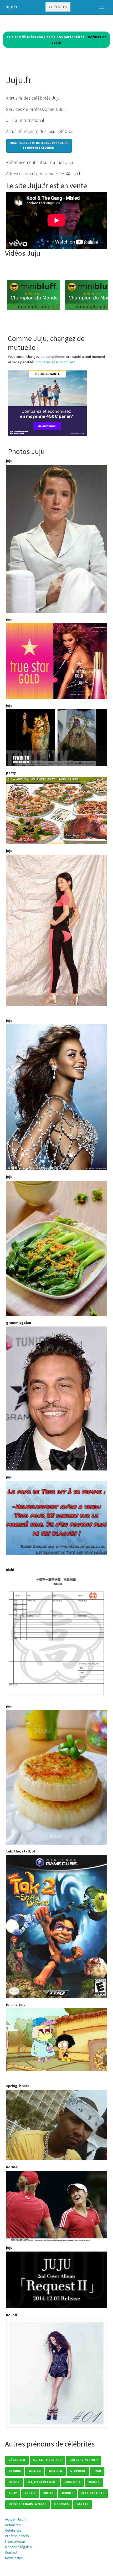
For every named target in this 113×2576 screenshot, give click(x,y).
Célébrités (58, 7)
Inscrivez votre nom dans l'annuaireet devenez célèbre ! (39, 145)
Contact (11, 2552)
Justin (30, 2493)
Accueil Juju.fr (16, 2519)
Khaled (94, 2482)
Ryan (97, 2471)
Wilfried (55, 2471)
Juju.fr (11, 7)
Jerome (67, 2493)
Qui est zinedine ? (47, 2460)
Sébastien (17, 2460)
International (15, 2541)
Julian (48, 2493)
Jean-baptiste (93, 2493)
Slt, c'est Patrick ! (42, 2482)
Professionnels (17, 2536)
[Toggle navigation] (102, 7)
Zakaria (15, 2471)
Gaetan (83, 2504)
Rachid (14, 2482)
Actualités (13, 2525)
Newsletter (14, 2558)
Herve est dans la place (27, 2504)
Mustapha (72, 2482)
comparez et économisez (55, 362)
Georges (61, 2504)
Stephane (78, 2471)
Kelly (13, 2493)
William (35, 2471)
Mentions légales (18, 2547)
